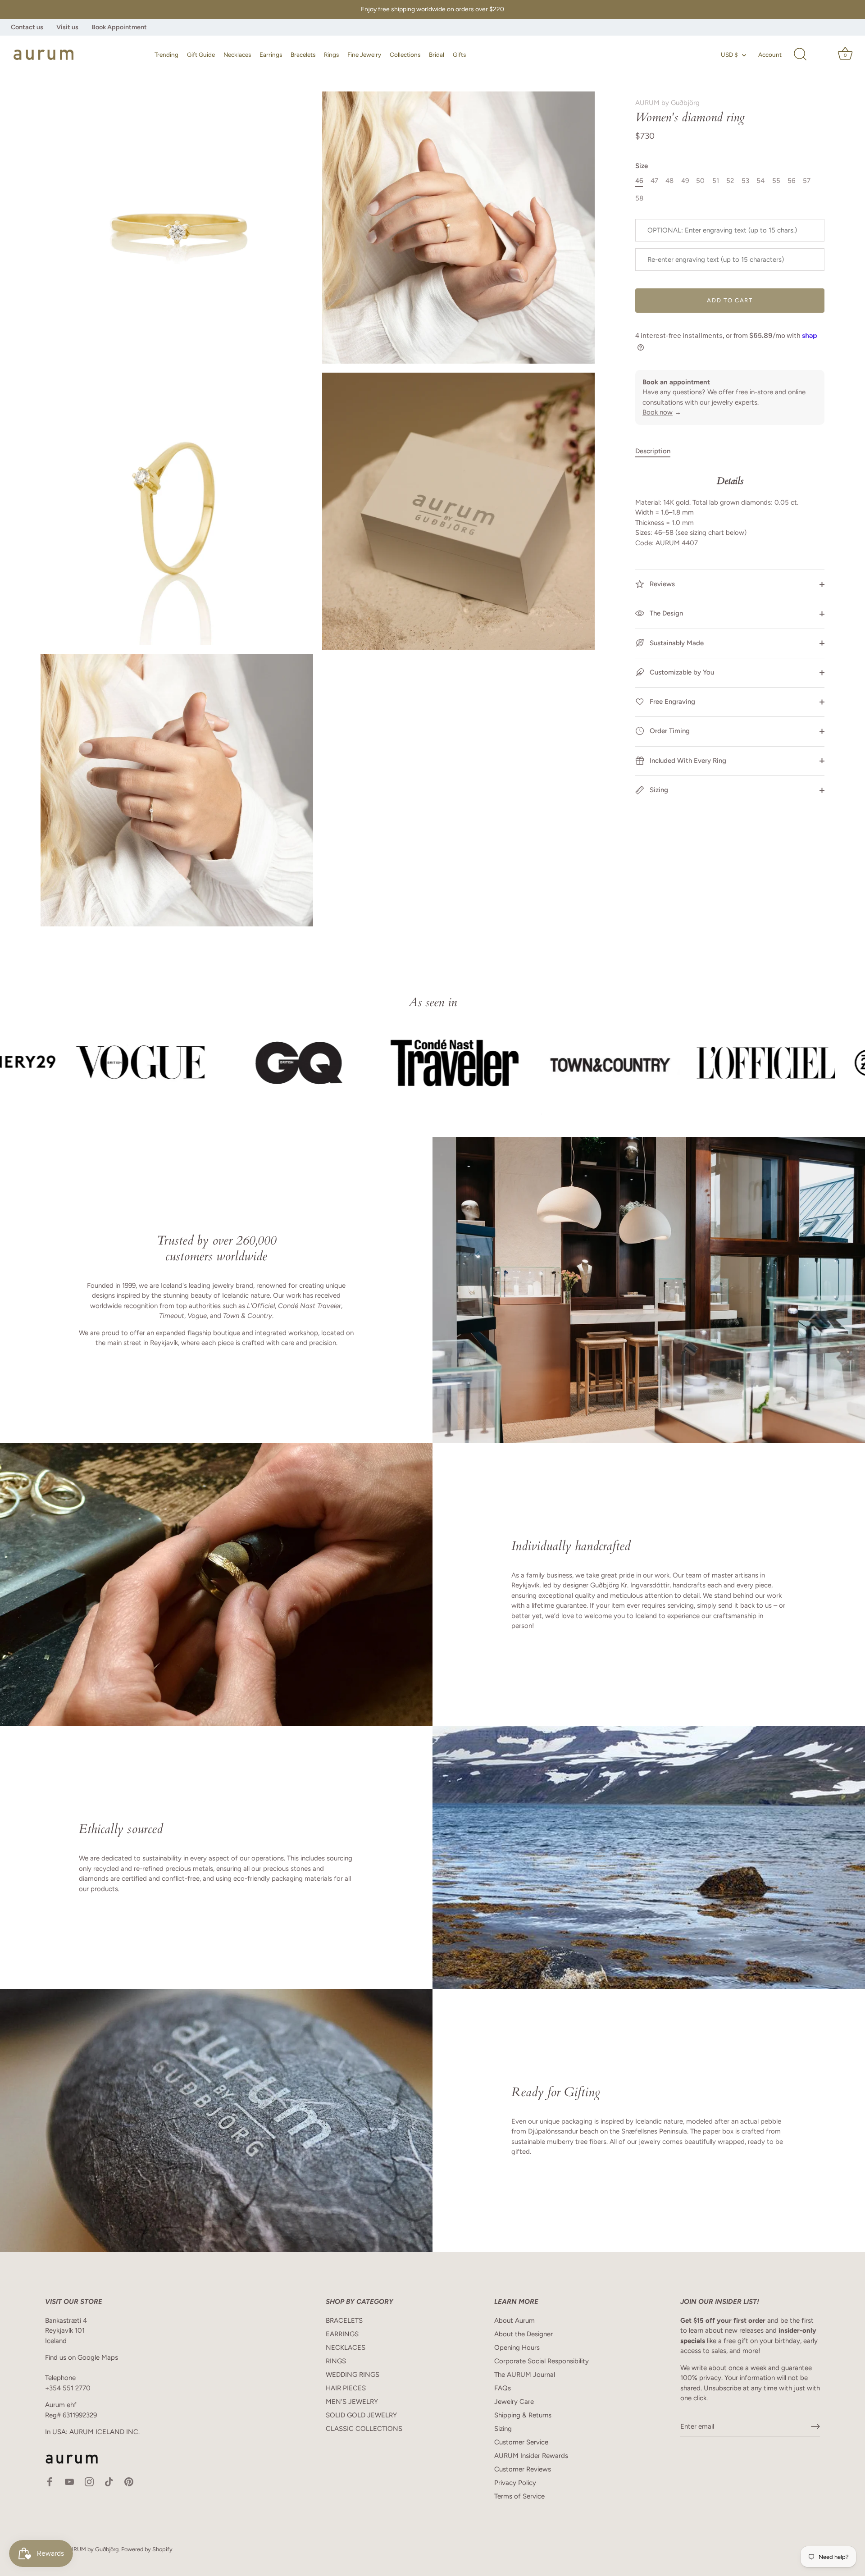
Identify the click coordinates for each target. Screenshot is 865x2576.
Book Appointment (119, 27)
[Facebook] (50, 2481)
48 (669, 181)
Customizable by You (682, 672)
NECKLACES (346, 2348)
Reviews (661, 584)
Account (770, 55)
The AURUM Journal (525, 2375)
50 (700, 181)
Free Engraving (672, 702)
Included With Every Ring (687, 760)
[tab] (657, 451)
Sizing (658, 790)
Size (642, 166)
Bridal (437, 55)
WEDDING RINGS (353, 2375)
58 (639, 198)
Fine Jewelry (364, 55)
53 (745, 181)
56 (791, 181)
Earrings (271, 55)
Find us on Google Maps (82, 2357)
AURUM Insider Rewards (531, 2456)
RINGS (336, 2361)
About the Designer (524, 2334)
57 (807, 181)
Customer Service (521, 2442)
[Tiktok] (109, 2481)
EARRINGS (342, 2334)
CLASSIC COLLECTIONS (364, 2429)
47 (654, 181)
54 (760, 181)
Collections (405, 55)
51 (716, 181)
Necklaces (237, 55)
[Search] (800, 55)
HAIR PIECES (346, 2388)
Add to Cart (730, 300)
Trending (166, 55)
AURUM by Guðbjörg (667, 103)
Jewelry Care (514, 2402)
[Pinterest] (129, 2481)
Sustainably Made (676, 643)
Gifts (459, 55)
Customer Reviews (523, 2469)
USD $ (729, 55)
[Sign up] (815, 2426)
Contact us (27, 27)
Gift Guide (201, 55)
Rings (331, 55)
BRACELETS (344, 2321)
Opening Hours (517, 2348)
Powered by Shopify (147, 2549)
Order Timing (669, 731)
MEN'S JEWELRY (352, 2402)
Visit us (67, 27)
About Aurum (514, 2321)
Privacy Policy (515, 2483)
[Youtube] (69, 2481)
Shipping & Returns (523, 2415)
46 (639, 181)
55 (776, 181)
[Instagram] (89, 2481)
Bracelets (303, 55)
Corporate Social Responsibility (542, 2361)
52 (730, 181)
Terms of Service (519, 2496)
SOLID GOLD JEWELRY (361, 2415)
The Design (665, 613)
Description (653, 451)
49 (685, 181)
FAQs (503, 2388)
